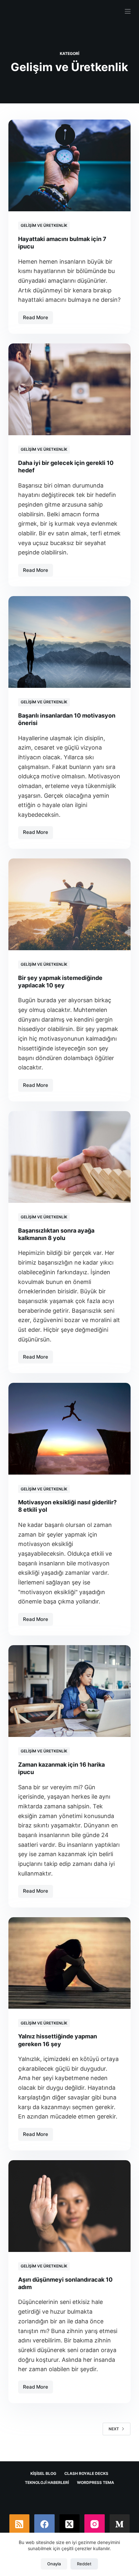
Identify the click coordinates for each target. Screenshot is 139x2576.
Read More (38, 319)
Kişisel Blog (43, 2473)
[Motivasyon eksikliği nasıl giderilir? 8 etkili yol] (69, 1429)
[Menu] (128, 11)
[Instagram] (95, 2524)
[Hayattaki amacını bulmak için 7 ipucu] (69, 165)
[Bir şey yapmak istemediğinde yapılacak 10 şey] (69, 904)
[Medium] (120, 2524)
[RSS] (20, 2524)
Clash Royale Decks (86, 2473)
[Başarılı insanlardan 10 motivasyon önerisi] (69, 642)
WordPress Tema (96, 2482)
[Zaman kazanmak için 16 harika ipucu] (69, 1691)
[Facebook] (44, 2524)
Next (114, 2429)
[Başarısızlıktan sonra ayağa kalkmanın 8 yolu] (69, 1157)
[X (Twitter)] (70, 2524)
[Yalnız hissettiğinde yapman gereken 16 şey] (69, 1963)
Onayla (54, 2564)
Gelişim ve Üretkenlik (44, 225)
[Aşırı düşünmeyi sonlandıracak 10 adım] (69, 2206)
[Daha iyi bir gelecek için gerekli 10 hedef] (69, 389)
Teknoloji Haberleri (47, 2482)
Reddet (84, 2564)
